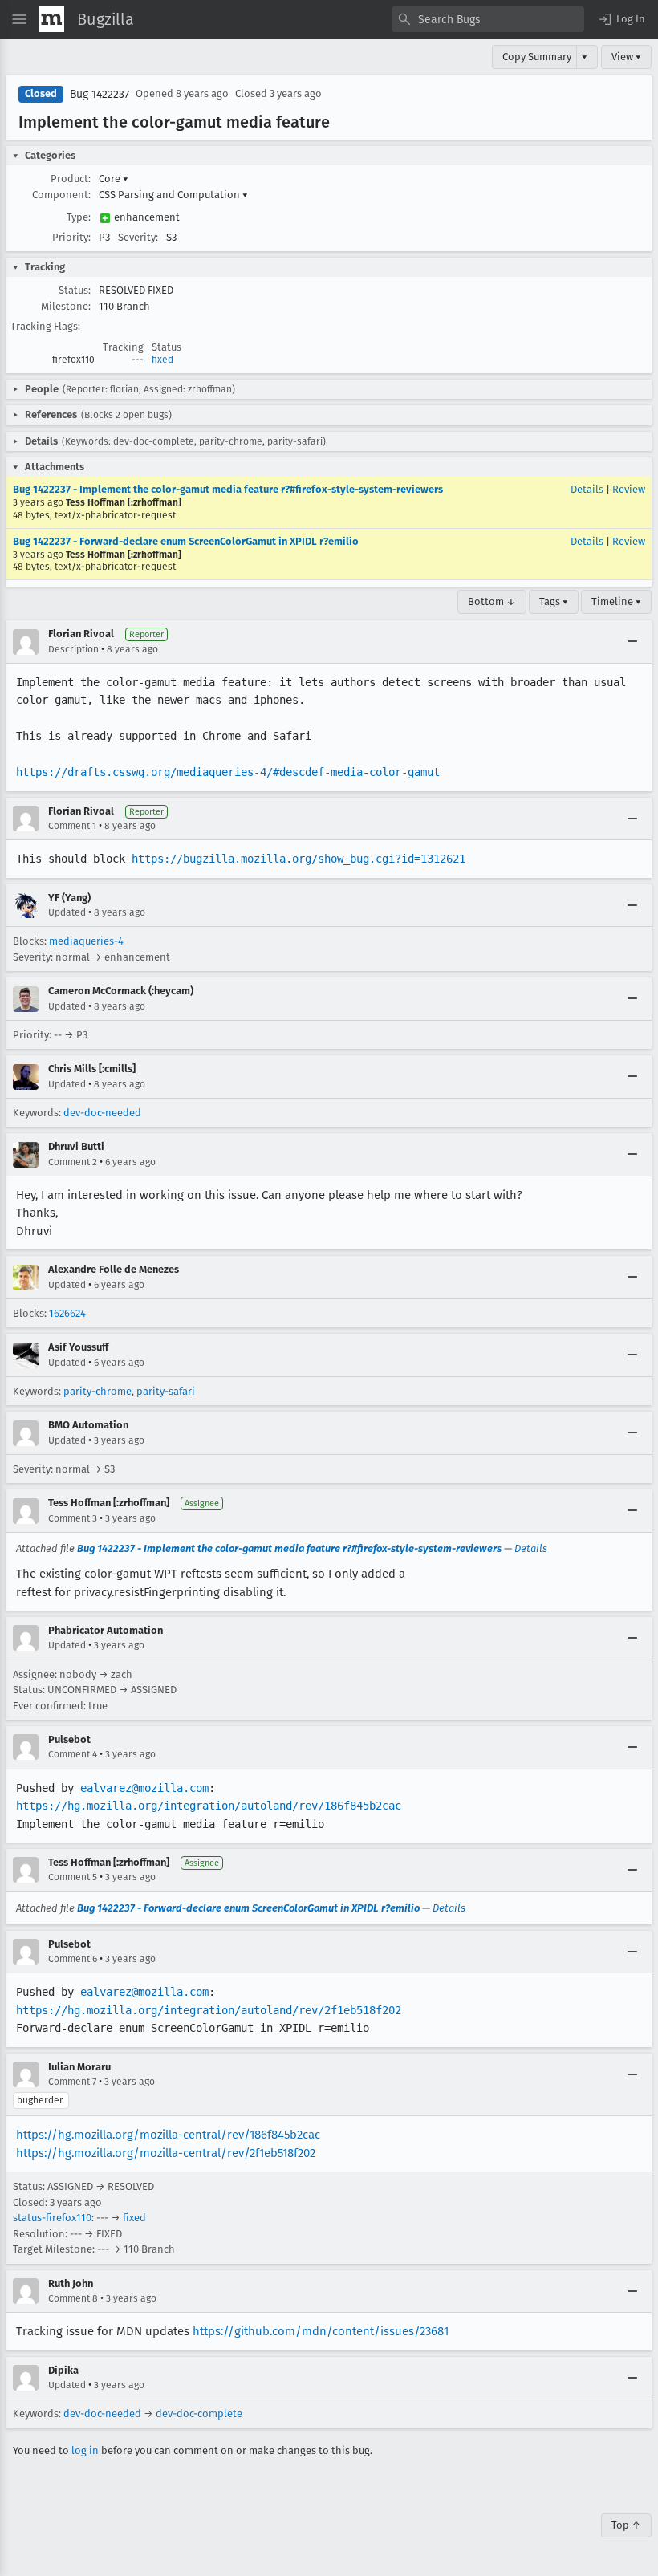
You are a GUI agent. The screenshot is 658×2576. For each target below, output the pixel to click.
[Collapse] (632, 642)
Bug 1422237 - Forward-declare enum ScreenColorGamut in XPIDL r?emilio (186, 541)
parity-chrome (97, 1391)
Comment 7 (72, 2082)
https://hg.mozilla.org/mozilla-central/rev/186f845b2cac (168, 2135)
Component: (61, 195)
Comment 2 (73, 1162)
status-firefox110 (52, 2218)
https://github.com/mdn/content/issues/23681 (321, 2331)
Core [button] (114, 179)
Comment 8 (73, 2298)
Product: (71, 179)
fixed (162, 360)
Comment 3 (73, 1518)
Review (629, 489)
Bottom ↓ (492, 601)
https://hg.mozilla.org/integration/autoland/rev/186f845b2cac (209, 1806)
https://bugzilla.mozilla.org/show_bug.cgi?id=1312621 (299, 859)
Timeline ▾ (616, 601)
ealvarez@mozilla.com (144, 1788)
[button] (621, 19)
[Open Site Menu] (19, 19)
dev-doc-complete (199, 2413)
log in (85, 2450)
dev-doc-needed (102, 1113)
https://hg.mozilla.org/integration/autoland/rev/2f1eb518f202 (209, 2010)
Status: (75, 290)
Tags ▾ (554, 601)
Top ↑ (626, 2525)
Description (73, 649)
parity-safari (166, 1391)
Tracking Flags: (45, 326)
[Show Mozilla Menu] (51, 19)
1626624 (67, 1313)
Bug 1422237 (100, 94)
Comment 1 (72, 826)
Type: (79, 217)
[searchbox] (488, 19)
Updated (67, 912)
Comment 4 (73, 1754)
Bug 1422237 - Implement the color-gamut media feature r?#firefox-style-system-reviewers (228, 489)
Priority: (71, 237)
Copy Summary (537, 57)
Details (587, 489)
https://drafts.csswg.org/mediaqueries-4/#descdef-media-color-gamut (228, 772)
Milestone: (66, 306)
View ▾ (626, 57)
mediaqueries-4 (86, 941)
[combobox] (488, 19)
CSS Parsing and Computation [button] (173, 195)
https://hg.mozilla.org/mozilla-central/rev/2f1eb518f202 (166, 2153)
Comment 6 (73, 1959)
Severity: (138, 237)
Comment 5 (73, 1877)
